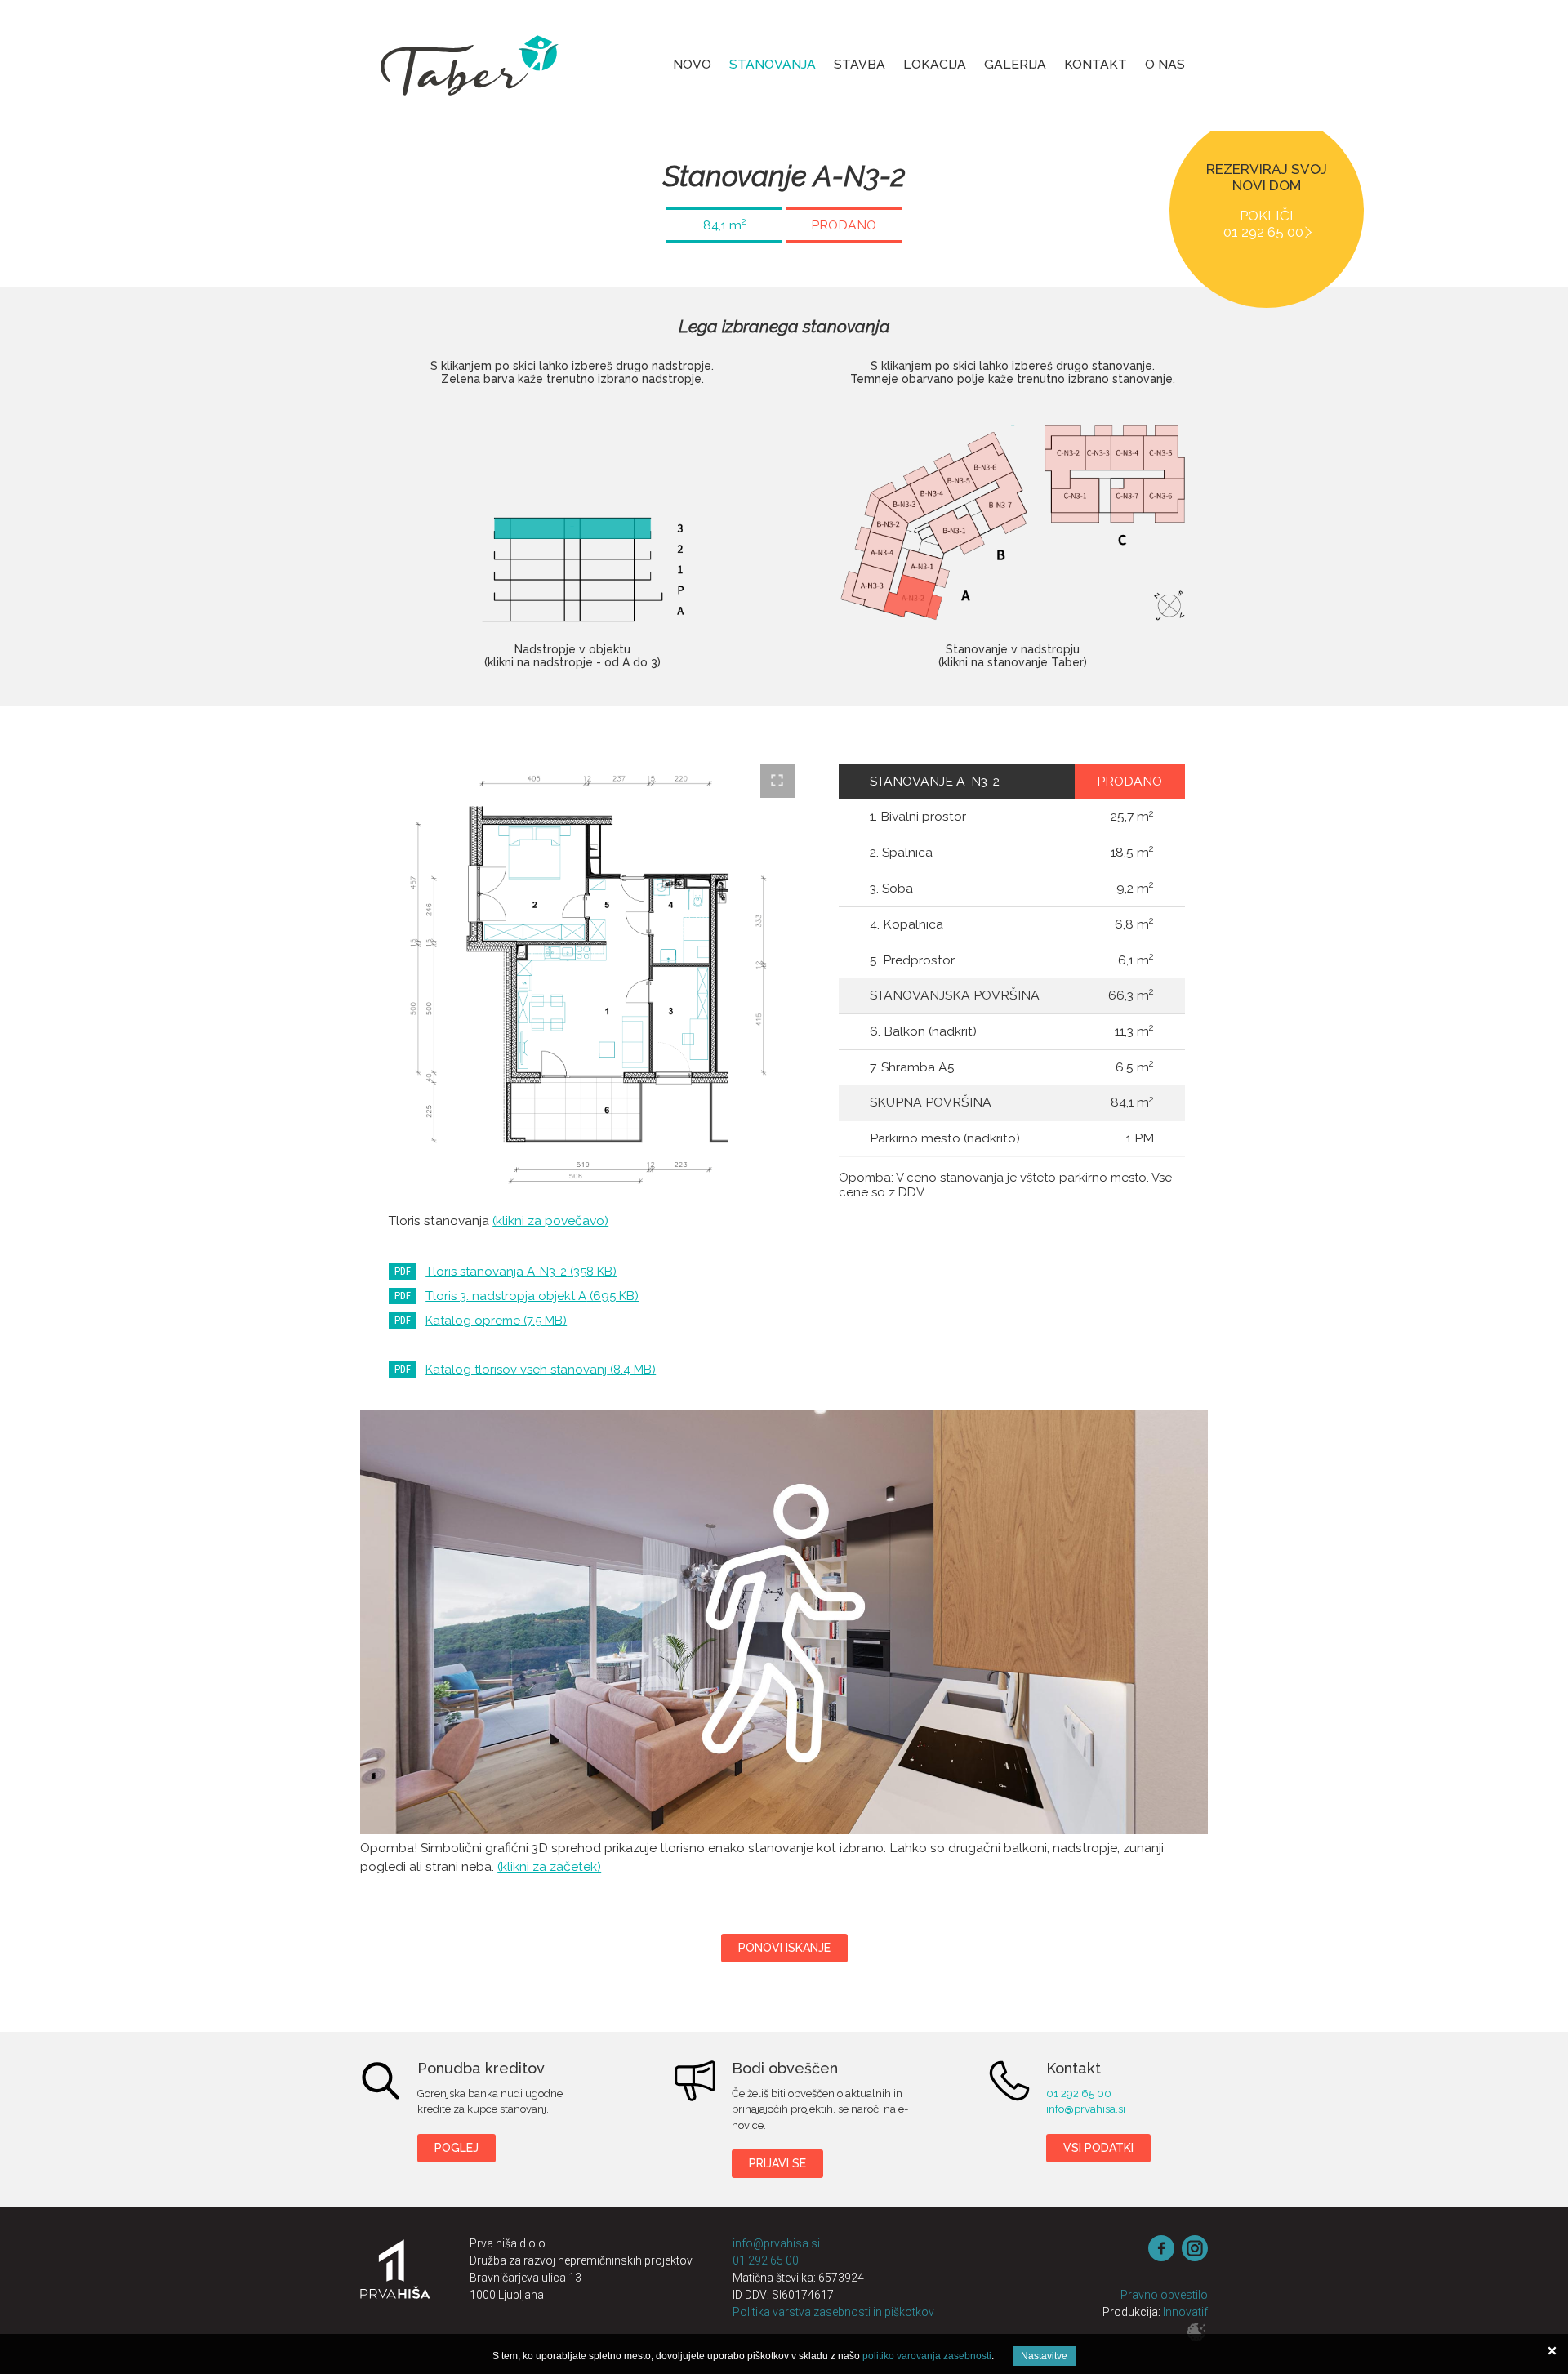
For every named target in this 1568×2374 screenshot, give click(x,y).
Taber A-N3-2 (784, 1622)
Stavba (860, 64)
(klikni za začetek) (549, 1866)
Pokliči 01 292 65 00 (1263, 224)
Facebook (1161, 2248)
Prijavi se (777, 2163)
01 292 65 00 (1079, 2093)
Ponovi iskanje (784, 1948)
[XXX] (395, 2280)
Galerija (1015, 64)
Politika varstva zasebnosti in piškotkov (833, 2312)
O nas (1165, 64)
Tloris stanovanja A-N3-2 (521, 1272)
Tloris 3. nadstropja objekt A (532, 1296)
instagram (1195, 2248)
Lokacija (935, 64)
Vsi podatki (1098, 2148)
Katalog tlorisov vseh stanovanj (541, 1370)
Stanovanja (773, 64)
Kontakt (1096, 64)
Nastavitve (1044, 2356)
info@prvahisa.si (1086, 2109)
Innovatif (1185, 2312)
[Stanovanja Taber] (470, 65)
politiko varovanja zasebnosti (927, 2356)
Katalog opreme (496, 1321)
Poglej (457, 2148)
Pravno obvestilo (1164, 2295)
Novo (692, 64)
